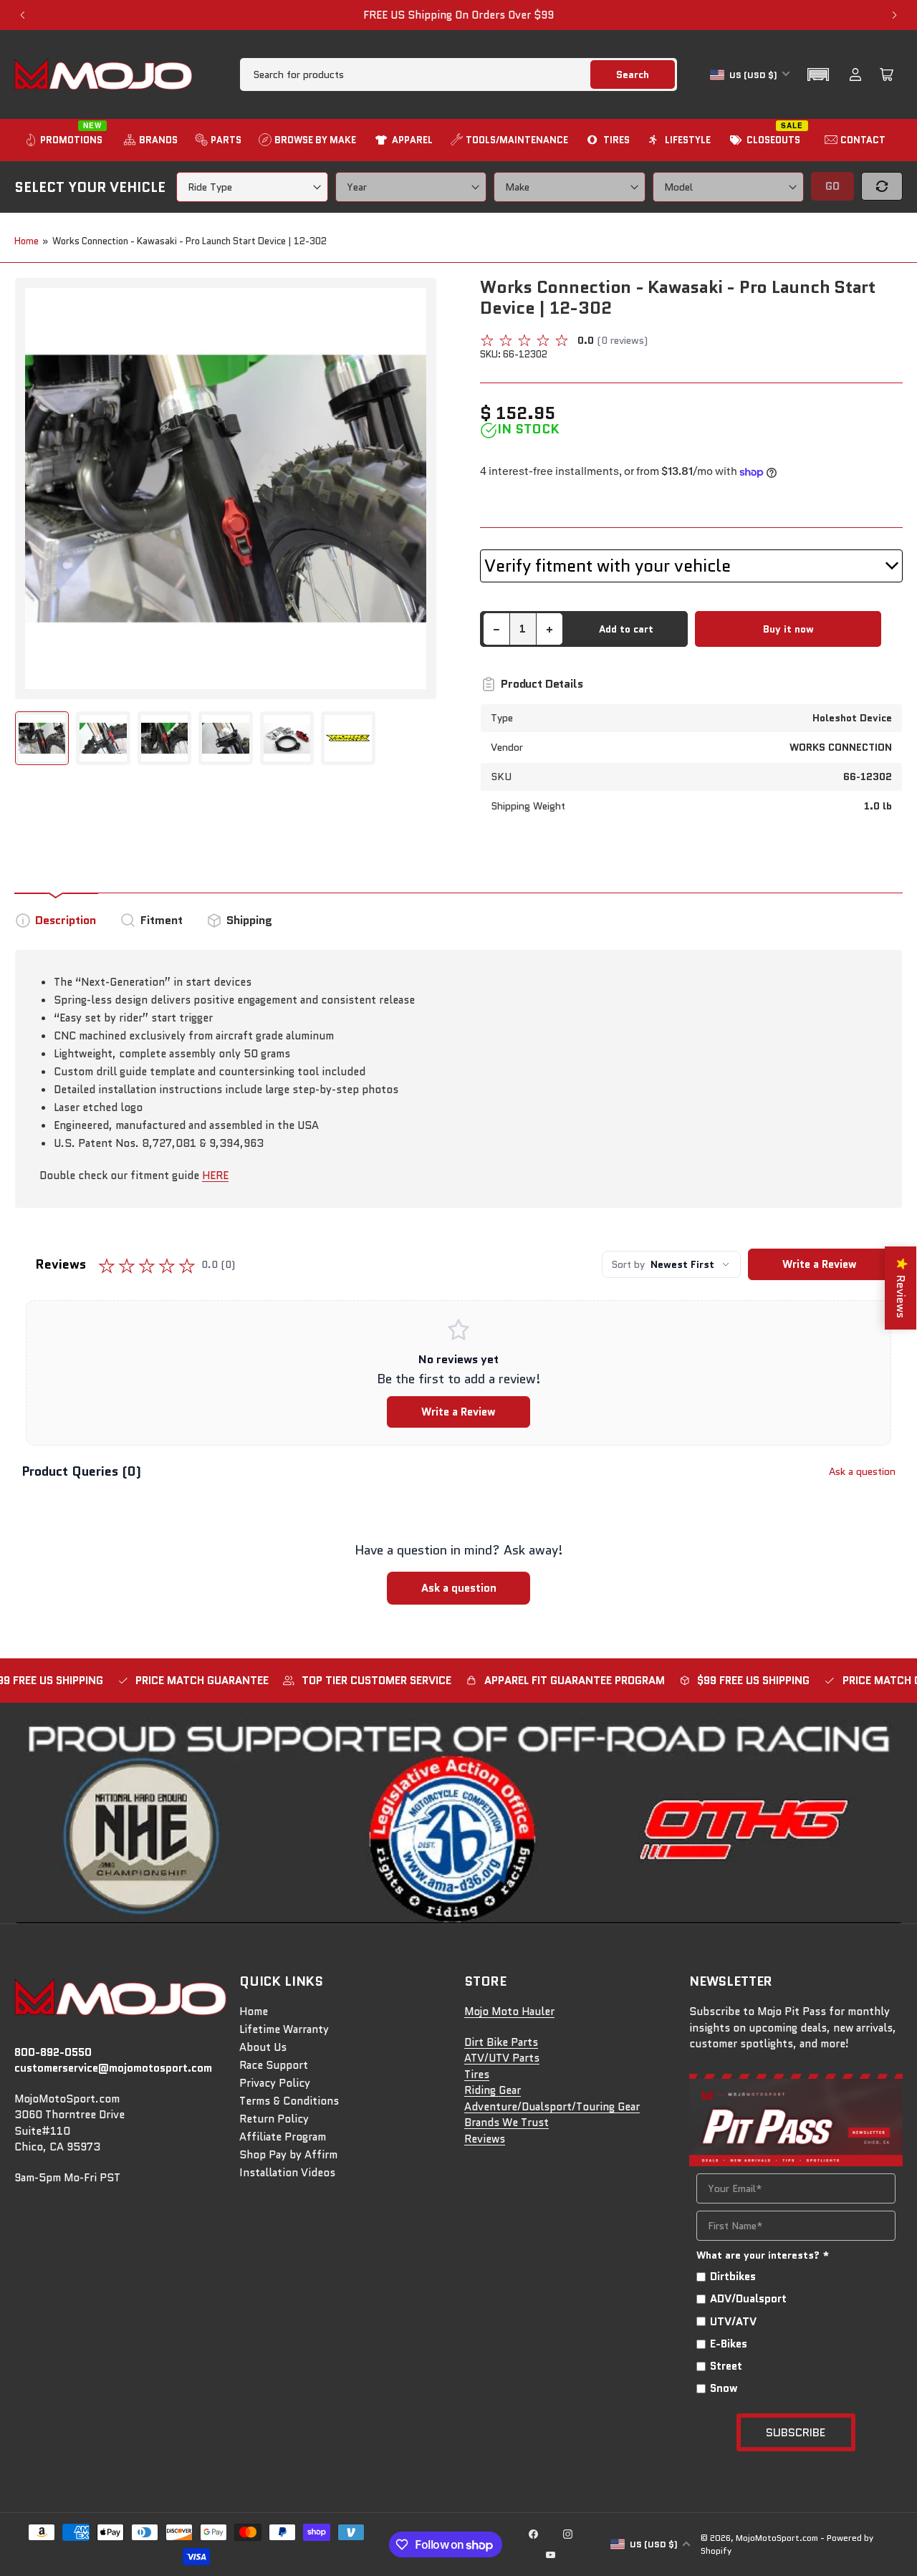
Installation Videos (287, 2173)
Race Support (274, 2065)
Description (66, 920)
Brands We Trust (506, 2123)
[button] (818, 75)
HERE (215, 1176)
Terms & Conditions (289, 2101)
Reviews (485, 2139)
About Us (263, 2047)
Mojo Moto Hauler (509, 2012)
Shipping (249, 920)
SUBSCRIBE (796, 2432)
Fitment (162, 920)
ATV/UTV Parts (502, 2058)
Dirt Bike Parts (501, 2042)
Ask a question (862, 1471)
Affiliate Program (283, 2137)
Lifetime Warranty (284, 2029)
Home (27, 241)
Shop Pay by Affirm (288, 2155)
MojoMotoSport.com (777, 2538)
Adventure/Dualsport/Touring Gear (552, 2107)
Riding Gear (493, 2090)
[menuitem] (65, 140)
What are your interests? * (763, 2255)
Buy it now (788, 629)
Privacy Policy (275, 2083)
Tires (477, 2075)
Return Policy (274, 2119)
